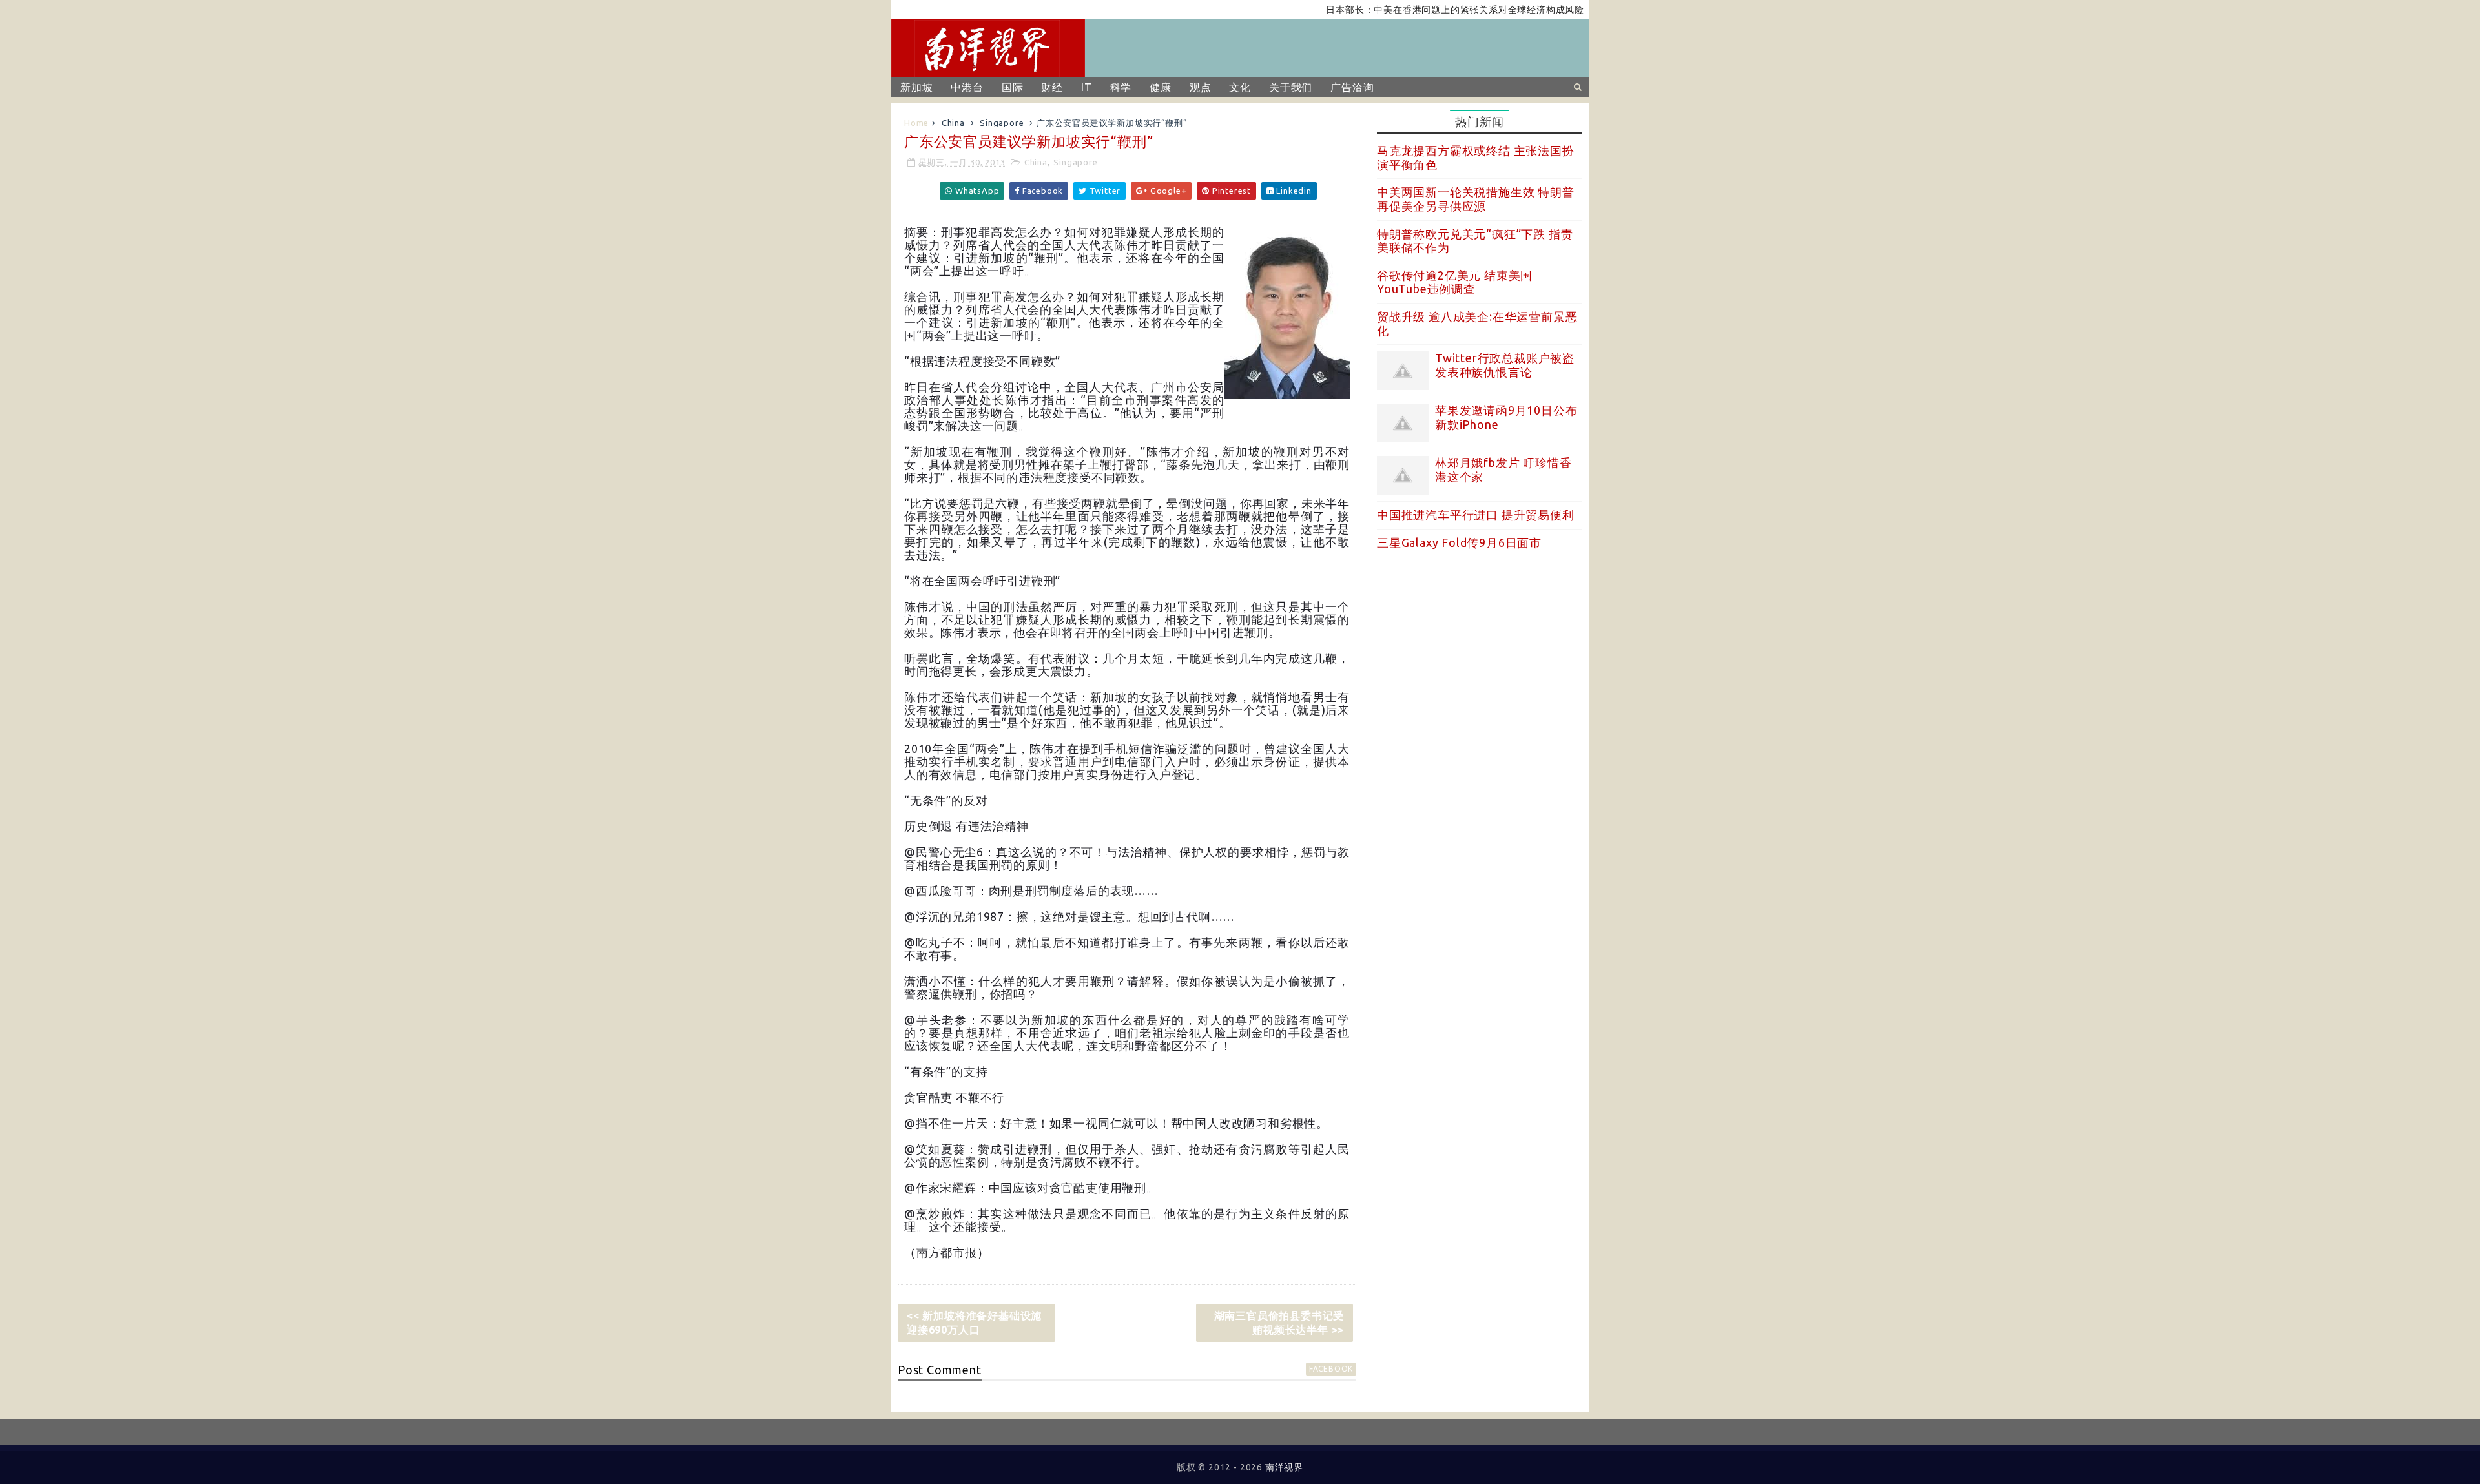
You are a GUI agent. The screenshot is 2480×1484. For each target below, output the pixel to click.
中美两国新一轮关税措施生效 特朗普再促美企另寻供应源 (1476, 199)
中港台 (967, 87)
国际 (1013, 87)
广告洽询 (1352, 87)
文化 (1240, 87)
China (953, 123)
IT (1087, 87)
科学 (1121, 87)
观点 (1201, 87)
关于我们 (1291, 87)
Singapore (1002, 123)
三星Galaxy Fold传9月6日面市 (1459, 542)
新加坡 (916, 87)
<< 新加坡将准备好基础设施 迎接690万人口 (974, 1323)
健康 (1161, 87)
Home (916, 123)
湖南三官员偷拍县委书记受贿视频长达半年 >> (1279, 1323)
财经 (1052, 87)
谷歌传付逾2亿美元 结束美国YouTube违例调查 (1455, 282)
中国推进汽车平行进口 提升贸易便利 (1476, 515)
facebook (1331, 1369)
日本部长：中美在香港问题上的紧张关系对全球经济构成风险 (1409, 10)
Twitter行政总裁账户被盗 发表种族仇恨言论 (1505, 365)
